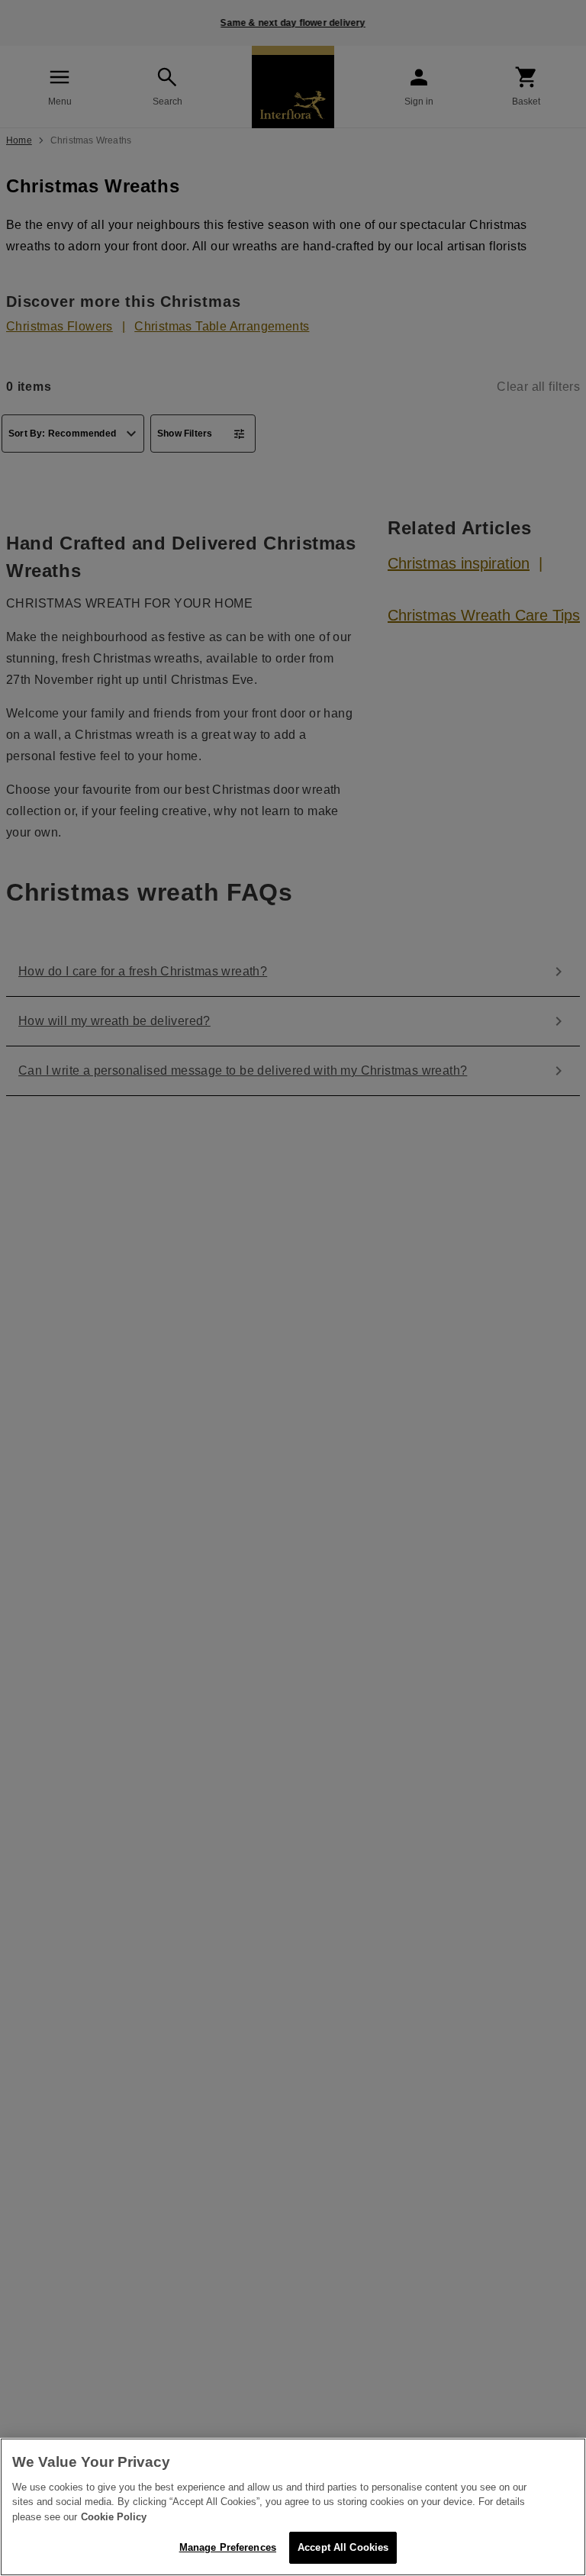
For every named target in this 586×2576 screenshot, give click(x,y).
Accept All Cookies (343, 2547)
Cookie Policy (114, 2517)
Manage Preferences (228, 2547)
